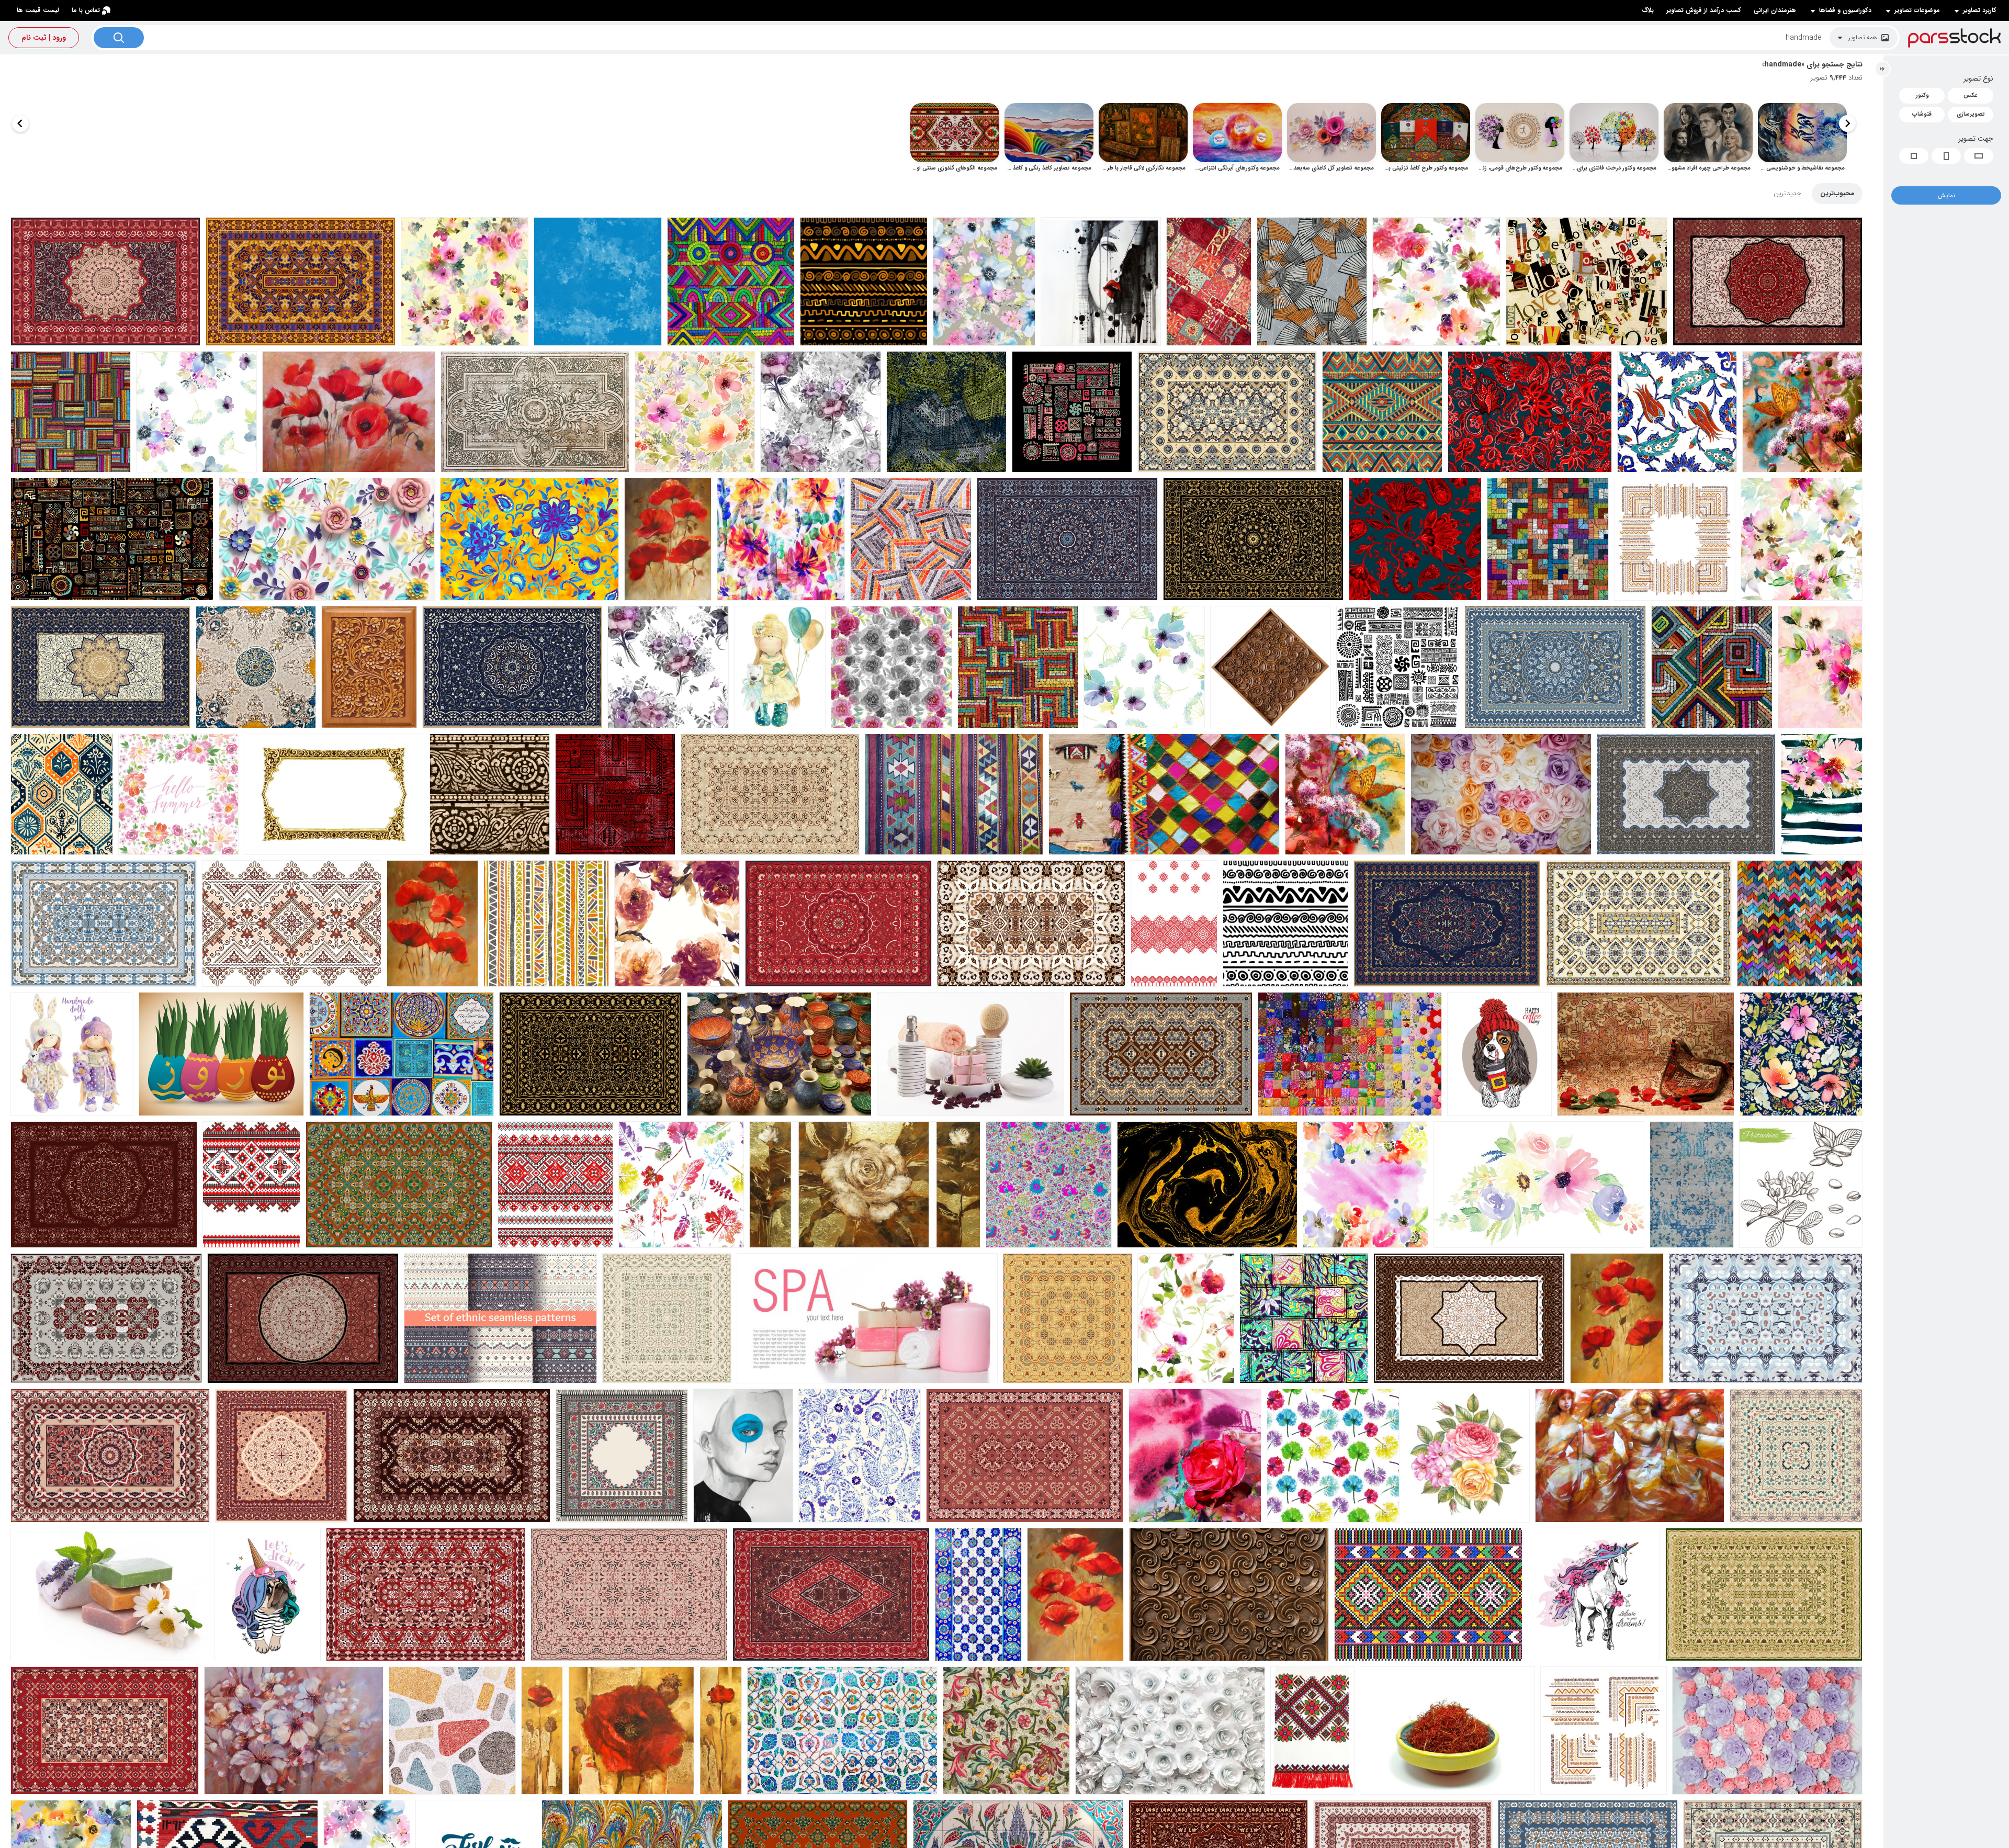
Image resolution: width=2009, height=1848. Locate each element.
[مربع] (1914, 156)
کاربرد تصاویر (1980, 10)
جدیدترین (1787, 193)
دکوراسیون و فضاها (1845, 10)
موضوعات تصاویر (1917, 10)
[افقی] (1979, 156)
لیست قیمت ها (38, 10)
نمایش (1946, 195)
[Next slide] (20, 123)
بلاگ (1648, 10)
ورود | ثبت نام (44, 38)
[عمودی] (1946, 156)
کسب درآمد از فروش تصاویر (1704, 10)
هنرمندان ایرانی (1775, 10)
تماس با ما (86, 10)
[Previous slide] (1847, 123)
